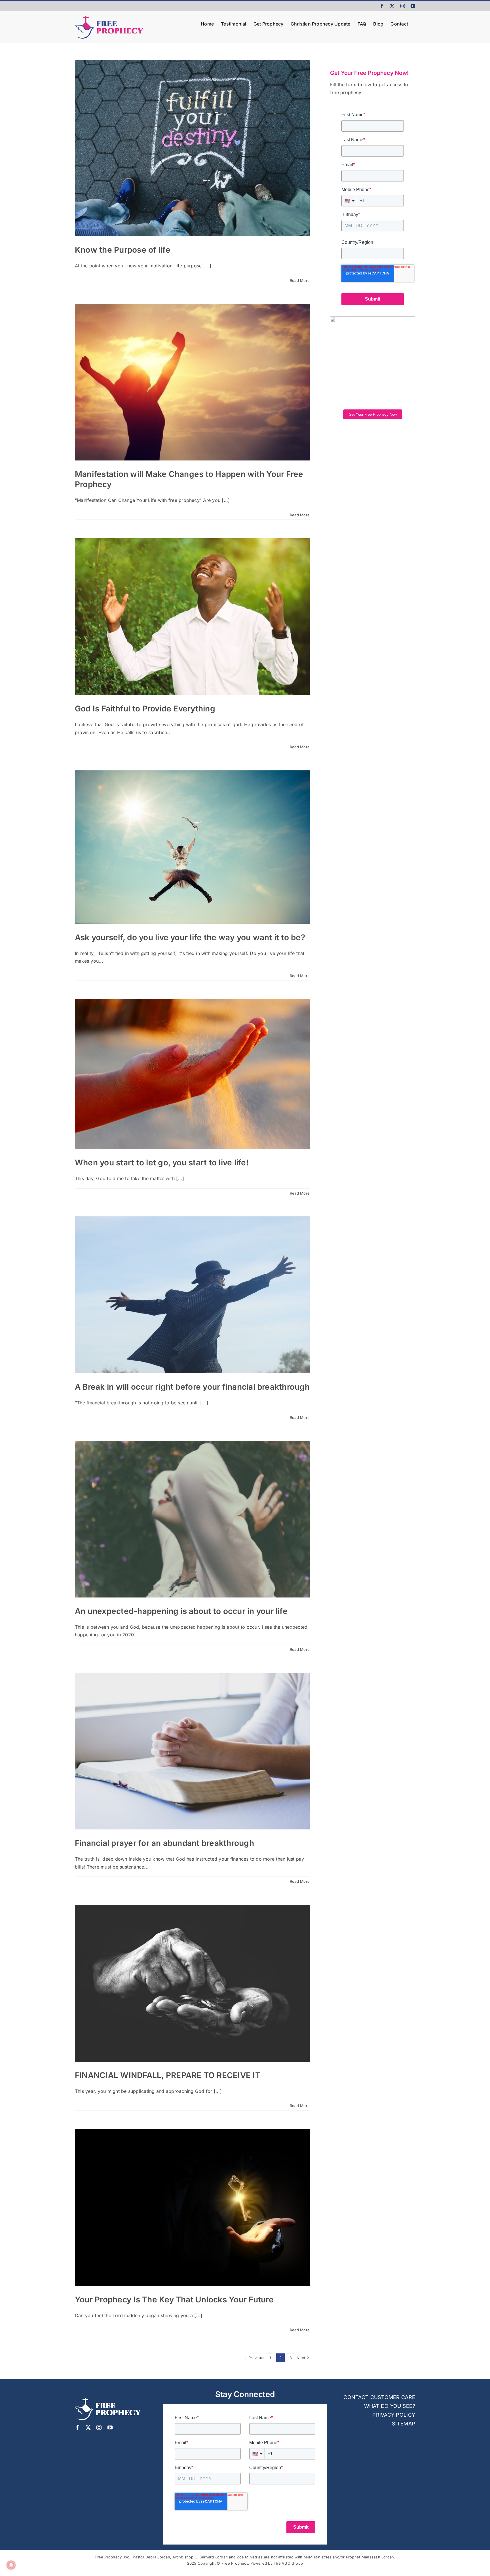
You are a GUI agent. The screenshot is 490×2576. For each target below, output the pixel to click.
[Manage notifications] (11, 2565)
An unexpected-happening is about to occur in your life (181, 1611)
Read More (300, 280)
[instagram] (99, 2427)
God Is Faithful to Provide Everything (145, 709)
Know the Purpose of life (123, 250)
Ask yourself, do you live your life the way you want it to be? (190, 937)
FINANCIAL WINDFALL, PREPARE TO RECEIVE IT (168, 2075)
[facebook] (77, 2427)
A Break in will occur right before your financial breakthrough (192, 1387)
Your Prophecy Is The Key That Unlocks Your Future (174, 2300)
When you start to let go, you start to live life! (162, 1163)
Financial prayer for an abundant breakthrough (164, 1843)
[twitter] (88, 2427)
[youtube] (110, 2427)
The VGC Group (288, 2563)
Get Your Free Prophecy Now (373, 414)
